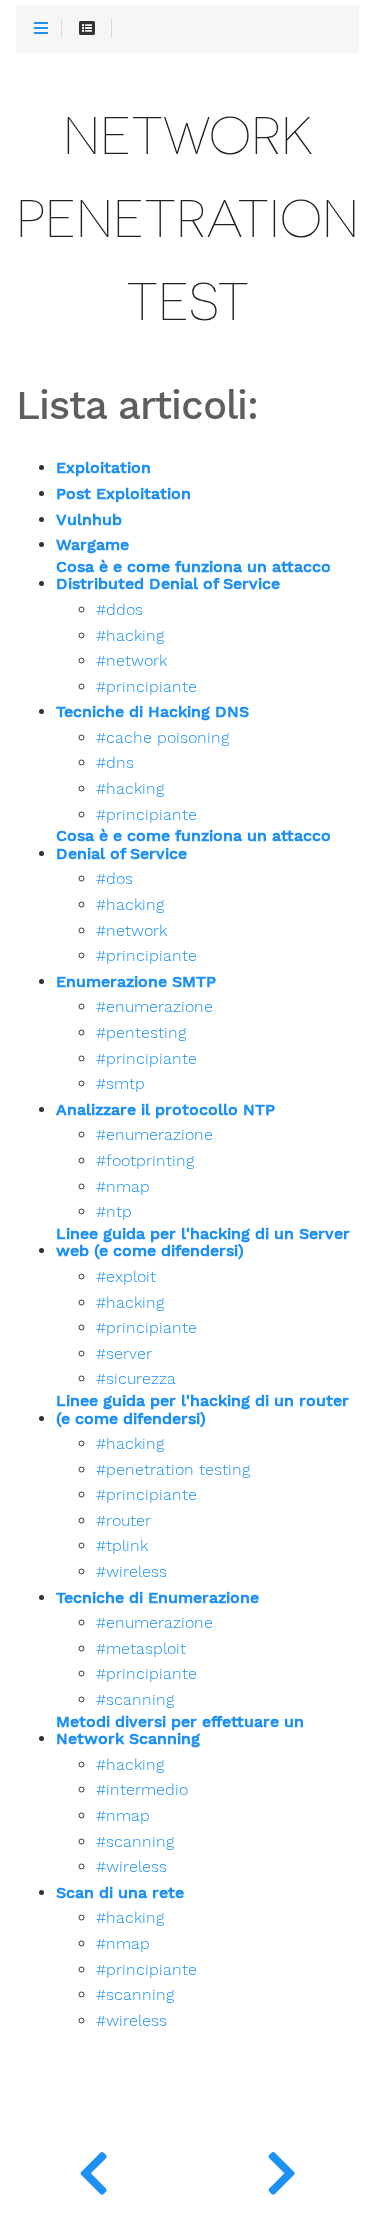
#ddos (119, 610)
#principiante (146, 687)
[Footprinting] (94, 2168)
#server (124, 1354)
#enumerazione (154, 1007)
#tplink (122, 1546)
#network (131, 661)
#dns (115, 763)
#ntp (114, 1212)
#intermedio (142, 1790)
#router (123, 1521)
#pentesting (141, 1033)
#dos (114, 879)
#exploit (126, 1277)
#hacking (130, 636)
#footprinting (145, 1161)
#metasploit (141, 1649)
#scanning (135, 1700)
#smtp (120, 1084)
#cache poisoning (162, 738)
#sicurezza (136, 1379)
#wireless (131, 1572)
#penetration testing (173, 1470)
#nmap (123, 1187)
